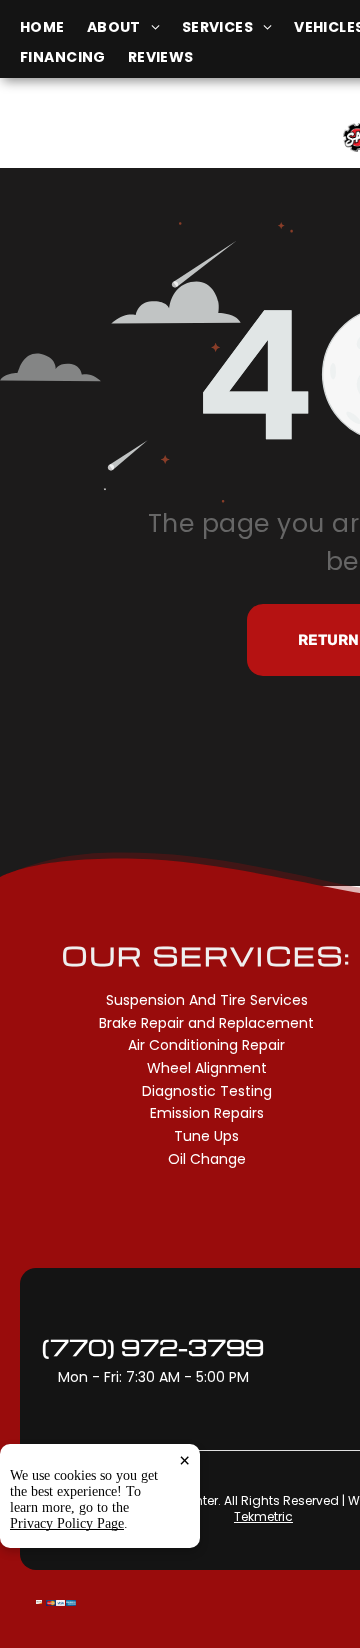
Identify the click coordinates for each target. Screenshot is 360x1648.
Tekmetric (263, 1516)
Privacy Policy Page (67, 1523)
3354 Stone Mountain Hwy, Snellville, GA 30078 (118, 147)
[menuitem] (53, 27)
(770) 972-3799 (153, 1347)
